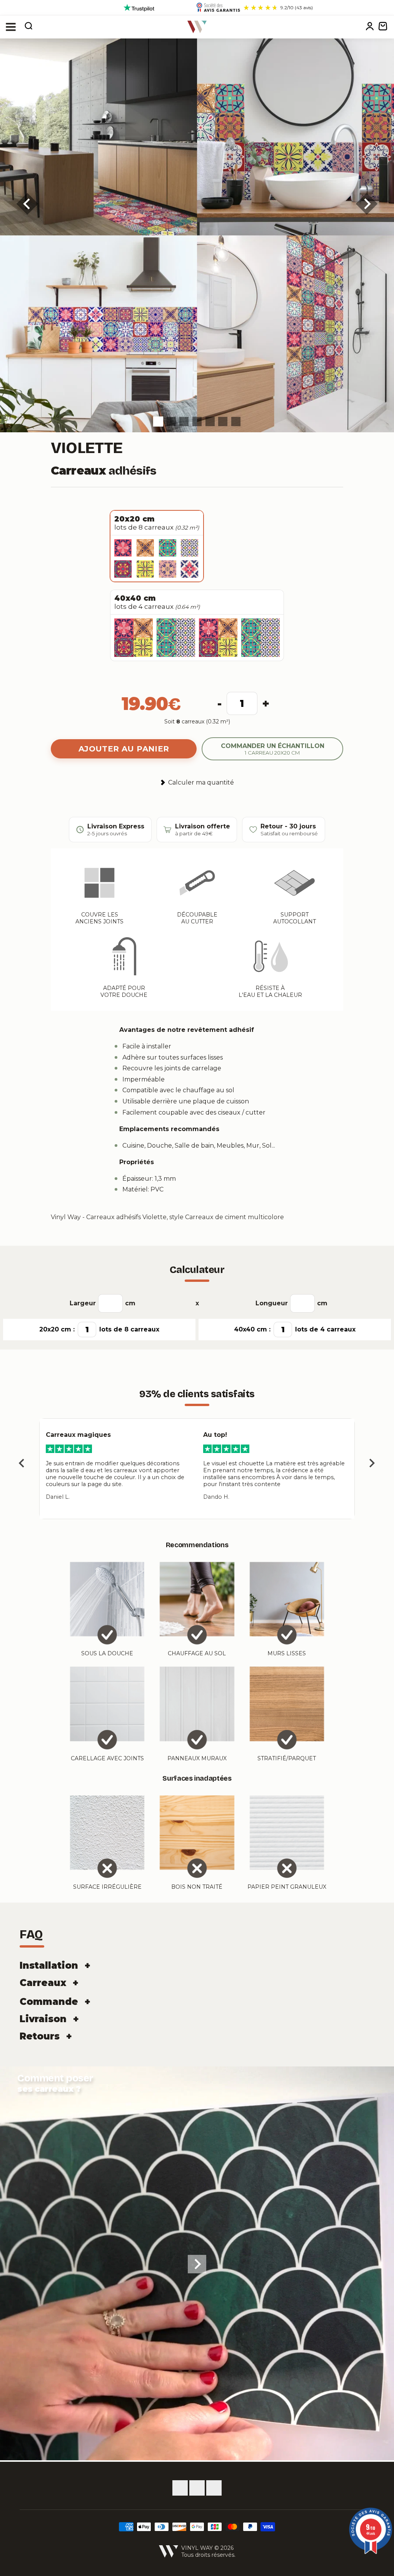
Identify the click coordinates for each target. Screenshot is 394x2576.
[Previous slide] (23, 1464)
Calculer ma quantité (201, 782)
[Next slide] (371, 1464)
